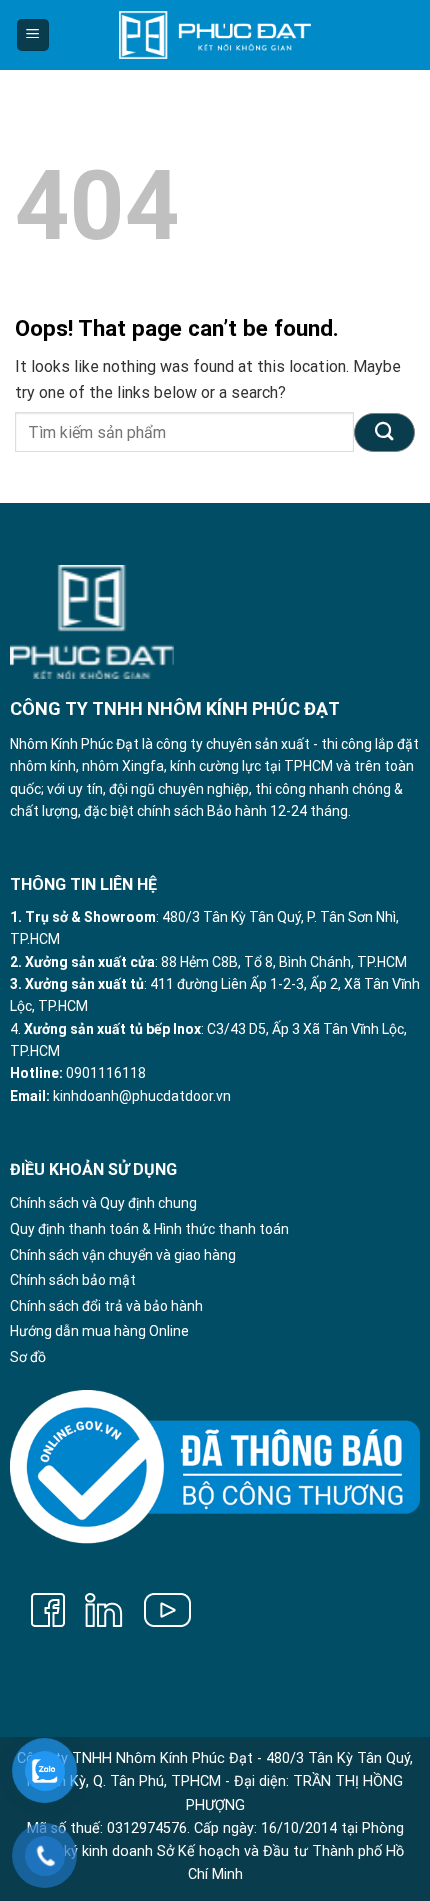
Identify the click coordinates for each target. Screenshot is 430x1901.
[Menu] (33, 35)
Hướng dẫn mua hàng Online (99, 1331)
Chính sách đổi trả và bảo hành (106, 1306)
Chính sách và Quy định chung (103, 1203)
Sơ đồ (28, 1357)
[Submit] (384, 432)
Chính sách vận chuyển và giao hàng (123, 1255)
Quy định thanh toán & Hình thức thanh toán (149, 1229)
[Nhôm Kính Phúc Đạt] (215, 35)
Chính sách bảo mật (73, 1280)
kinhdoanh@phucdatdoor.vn (142, 1096)
